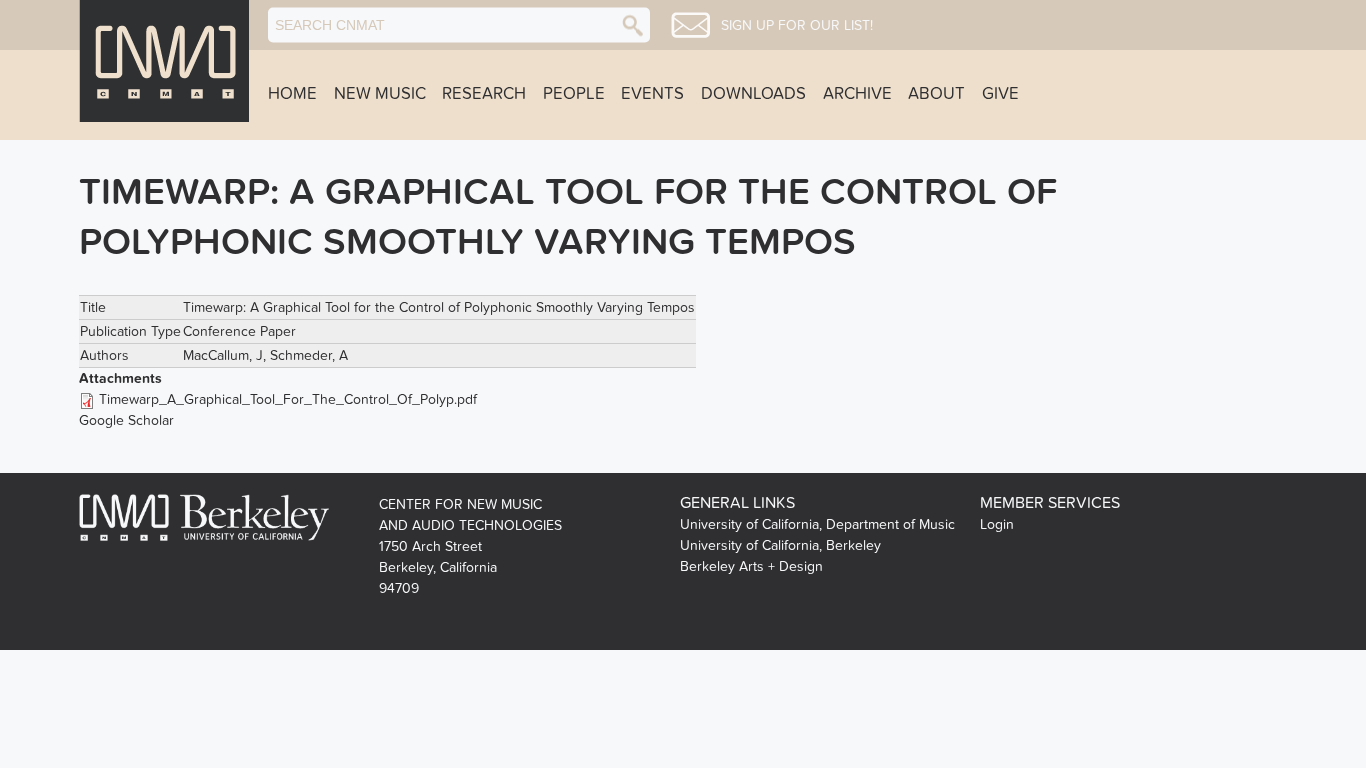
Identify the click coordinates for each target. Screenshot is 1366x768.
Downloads (753, 94)
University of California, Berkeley (780, 545)
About (936, 94)
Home (292, 94)
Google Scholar (126, 420)
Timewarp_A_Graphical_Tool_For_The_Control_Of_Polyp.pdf (288, 399)
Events (652, 94)
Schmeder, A (309, 355)
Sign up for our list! (797, 26)
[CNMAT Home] (164, 61)
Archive (857, 94)
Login (997, 524)
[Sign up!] (690, 25)
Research (484, 94)
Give (1000, 94)
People (574, 94)
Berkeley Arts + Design (751, 566)
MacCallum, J (223, 355)
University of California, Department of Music (817, 524)
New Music (380, 94)
